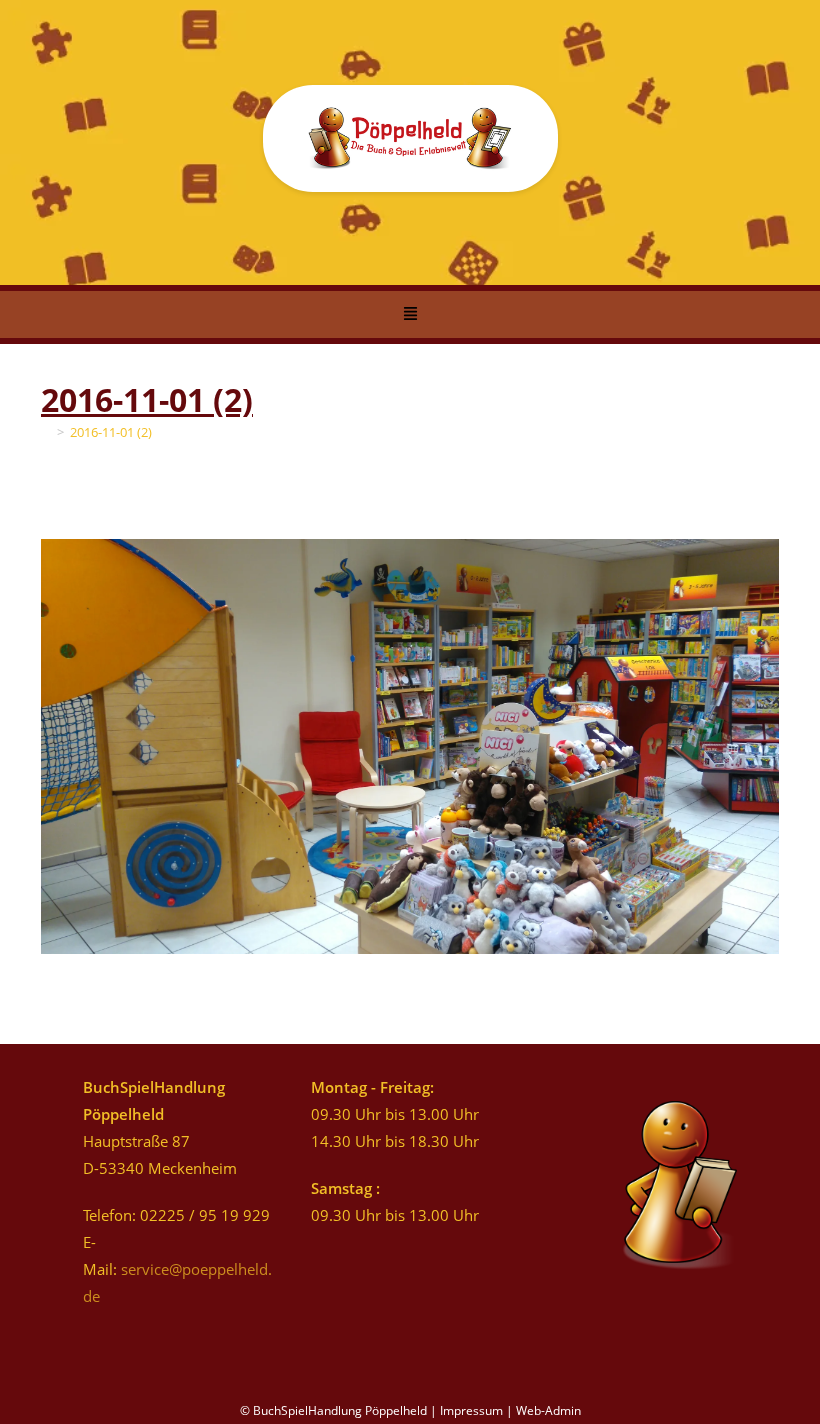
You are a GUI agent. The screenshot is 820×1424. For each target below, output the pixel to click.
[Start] (46, 432)
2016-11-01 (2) (111, 432)
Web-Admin (548, 1410)
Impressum (471, 1410)
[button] (410, 315)
